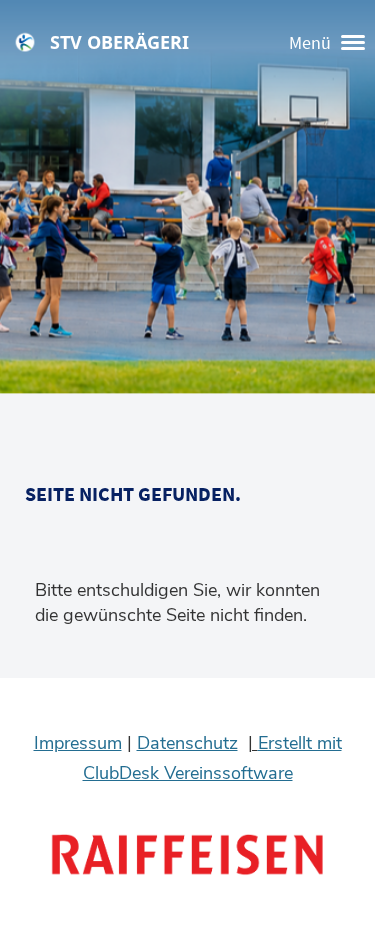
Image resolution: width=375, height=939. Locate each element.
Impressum (78, 743)
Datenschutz (187, 743)
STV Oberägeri (119, 42)
